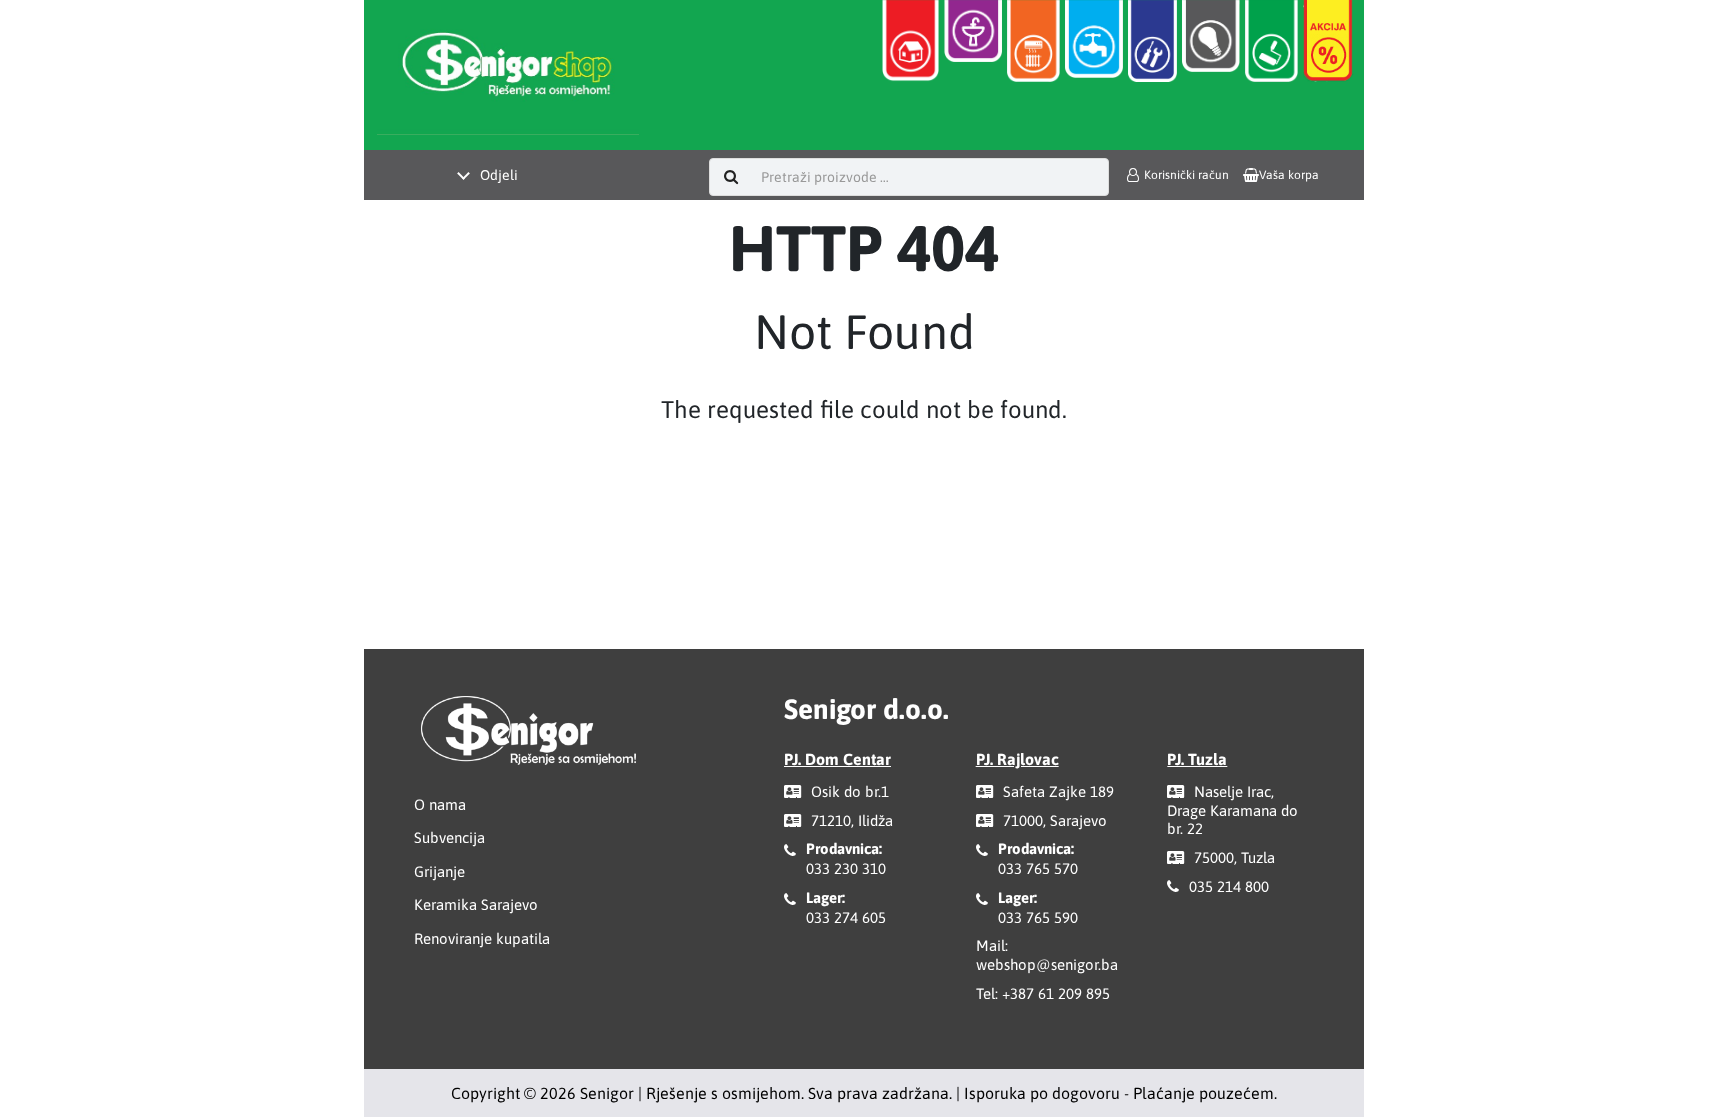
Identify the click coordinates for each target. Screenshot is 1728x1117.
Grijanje (439, 871)
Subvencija (449, 837)
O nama (440, 804)
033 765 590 (1038, 917)
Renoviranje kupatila (482, 938)
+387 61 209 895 (1056, 993)
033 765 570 (1038, 868)
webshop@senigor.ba (1047, 964)
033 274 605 (846, 917)
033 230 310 (846, 868)
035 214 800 (1229, 886)
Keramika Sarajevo (476, 904)
